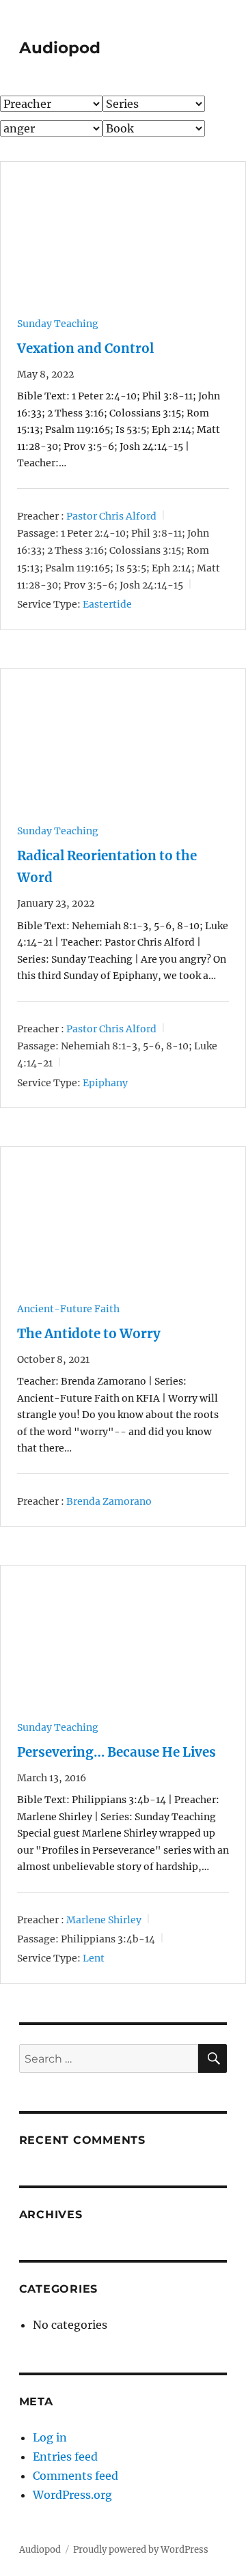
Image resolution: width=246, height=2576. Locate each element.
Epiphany (105, 1083)
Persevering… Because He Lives (117, 1752)
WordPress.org (72, 2495)
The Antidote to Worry (89, 1334)
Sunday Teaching (58, 324)
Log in (50, 2437)
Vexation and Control (85, 349)
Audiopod (60, 48)
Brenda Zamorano (109, 1501)
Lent (94, 1958)
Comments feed (76, 2476)
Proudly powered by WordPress (141, 2550)
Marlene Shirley (104, 1920)
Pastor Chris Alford (111, 515)
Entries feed (65, 2457)
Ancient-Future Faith (68, 1309)
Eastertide (107, 604)
